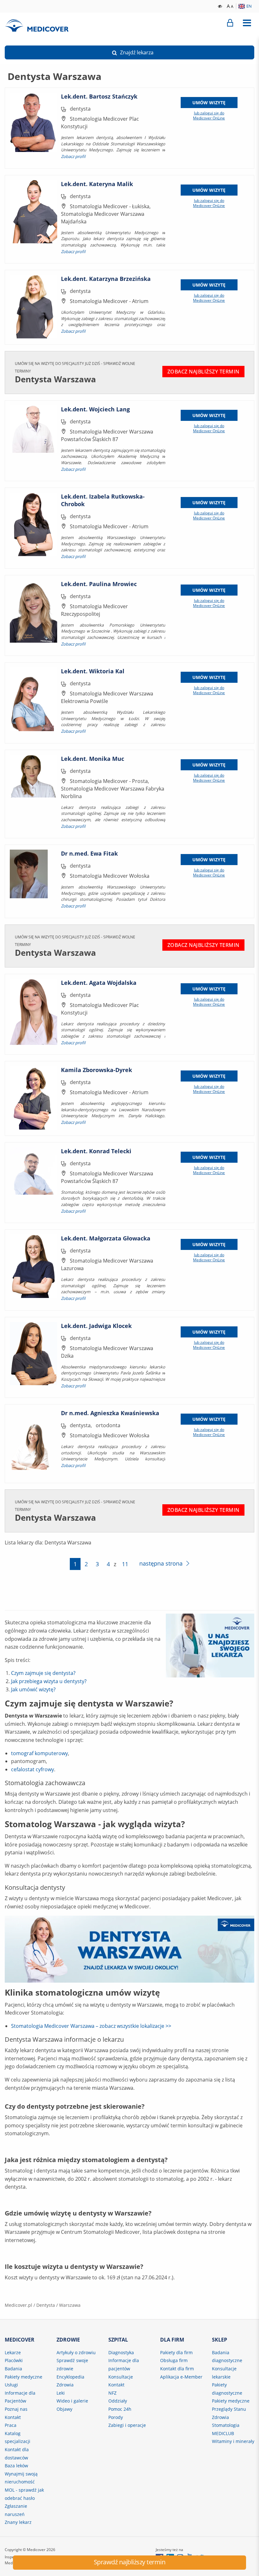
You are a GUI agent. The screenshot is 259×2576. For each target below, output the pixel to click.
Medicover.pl (18, 2305)
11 (125, 1564)
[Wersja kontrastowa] (220, 6)
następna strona (161, 1563)
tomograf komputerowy (39, 1753)
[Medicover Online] (230, 23)
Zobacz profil (73, 156)
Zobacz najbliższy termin (203, 372)
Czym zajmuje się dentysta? (43, 1673)
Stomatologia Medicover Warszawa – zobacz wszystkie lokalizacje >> (91, 2026)
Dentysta (46, 2305)
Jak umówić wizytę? (33, 1689)
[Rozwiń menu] (247, 23)
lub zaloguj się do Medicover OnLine (209, 116)
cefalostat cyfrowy (33, 1769)
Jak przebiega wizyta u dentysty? (49, 1681)
